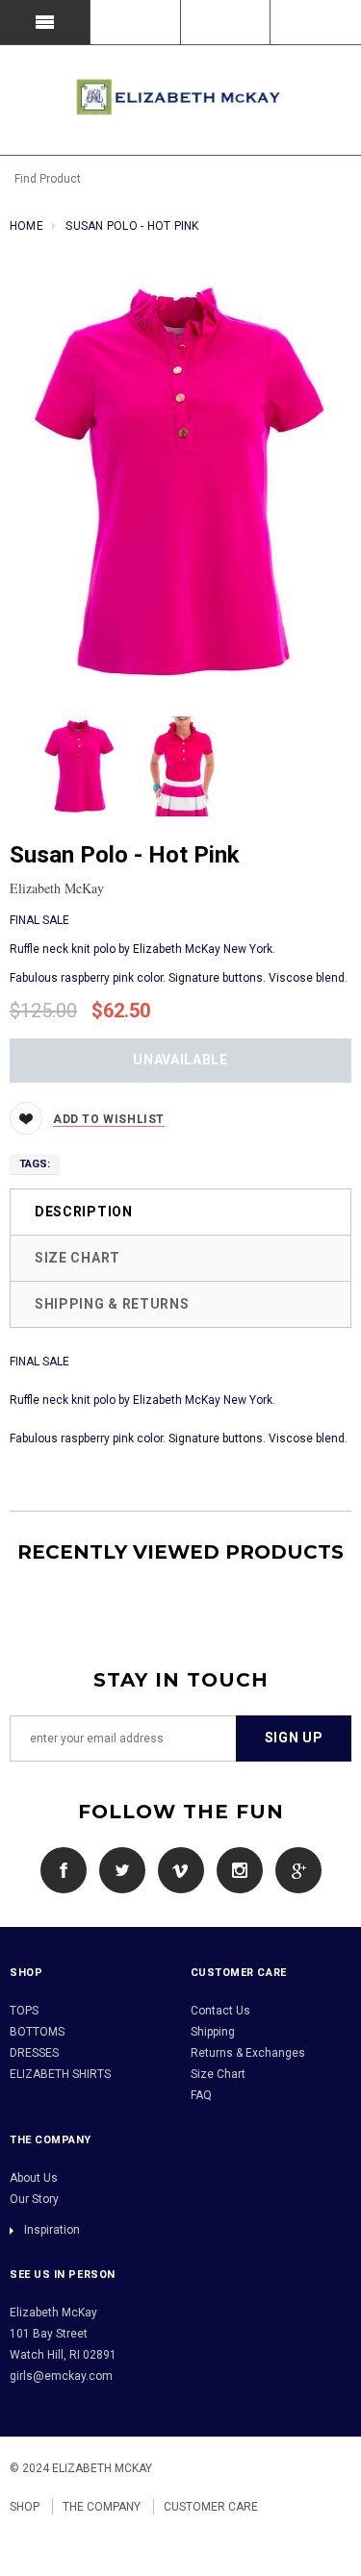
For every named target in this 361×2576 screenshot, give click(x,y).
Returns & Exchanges (248, 2053)
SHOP (25, 2507)
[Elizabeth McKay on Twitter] (117, 1869)
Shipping (213, 2032)
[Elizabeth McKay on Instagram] (235, 1869)
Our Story (34, 2199)
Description (84, 1212)
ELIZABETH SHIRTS (60, 2074)
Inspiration (52, 2230)
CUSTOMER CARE (211, 2507)
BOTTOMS (37, 2032)
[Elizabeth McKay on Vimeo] (176, 1869)
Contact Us (220, 2011)
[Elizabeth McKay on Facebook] (64, 1869)
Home (26, 226)
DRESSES (34, 2053)
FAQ (201, 2095)
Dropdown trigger (136, 22)
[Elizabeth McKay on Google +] (294, 1869)
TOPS (24, 2011)
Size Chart (77, 1258)
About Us (34, 2178)
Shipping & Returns (112, 1304)
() (316, 22)
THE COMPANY (102, 2507)
